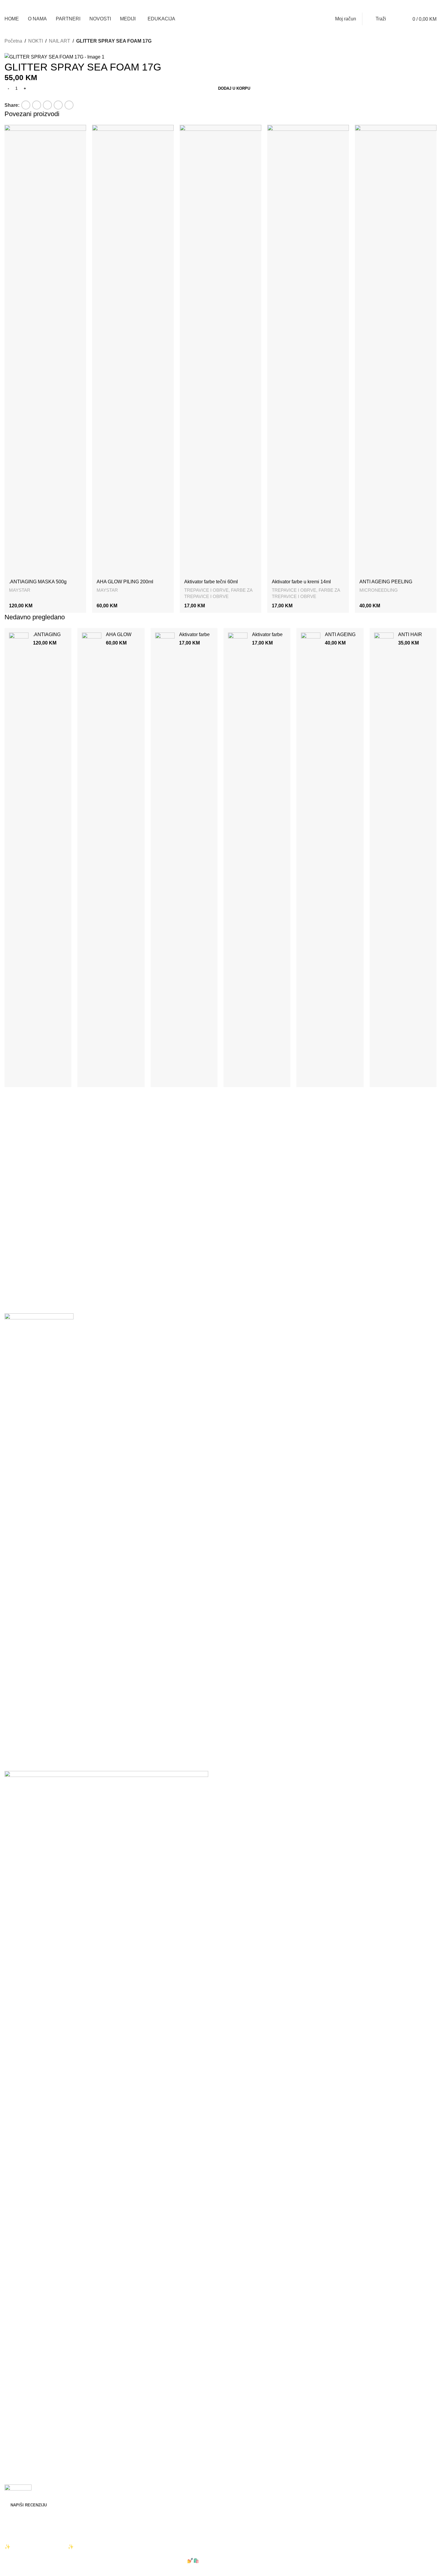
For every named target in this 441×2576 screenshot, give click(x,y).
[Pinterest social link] (375, 6)
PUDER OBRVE (22, 2298)
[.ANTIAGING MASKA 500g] (45, 350)
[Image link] (39, 1538)
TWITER (14, 2437)
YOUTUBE (16, 2461)
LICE (10, 2286)
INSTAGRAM (19, 2400)
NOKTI (36, 41)
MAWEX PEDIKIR (24, 2250)
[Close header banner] (7, 2535)
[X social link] (368, 6)
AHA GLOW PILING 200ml (125, 582)
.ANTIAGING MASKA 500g (38, 582)
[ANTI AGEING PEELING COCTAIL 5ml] (396, 350)
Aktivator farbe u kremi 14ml (303, 582)
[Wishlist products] (396, 19)
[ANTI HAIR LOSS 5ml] (384, 858)
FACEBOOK (18, 2412)
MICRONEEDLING (379, 590)
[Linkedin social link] (382, 6)
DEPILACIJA (18, 2274)
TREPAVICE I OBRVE (206, 590)
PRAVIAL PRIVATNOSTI (31, 2319)
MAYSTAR (20, 590)
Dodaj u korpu (234, 88)
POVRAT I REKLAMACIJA (33, 2331)
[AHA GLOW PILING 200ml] (133, 350)
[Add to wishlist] (7, 98)
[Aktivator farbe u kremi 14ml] (308, 350)
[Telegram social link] (390, 6)
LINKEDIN (16, 2425)
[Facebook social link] (361, 6)
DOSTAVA (16, 2368)
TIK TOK (14, 2449)
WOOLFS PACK (107, 2515)
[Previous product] (8, 49)
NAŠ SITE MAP (21, 2380)
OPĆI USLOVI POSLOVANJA (36, 2343)
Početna (13, 41)
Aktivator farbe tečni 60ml (214, 582)
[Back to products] (15, 49)
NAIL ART (60, 41)
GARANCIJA (18, 2355)
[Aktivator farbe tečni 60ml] (220, 350)
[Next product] (22, 49)
